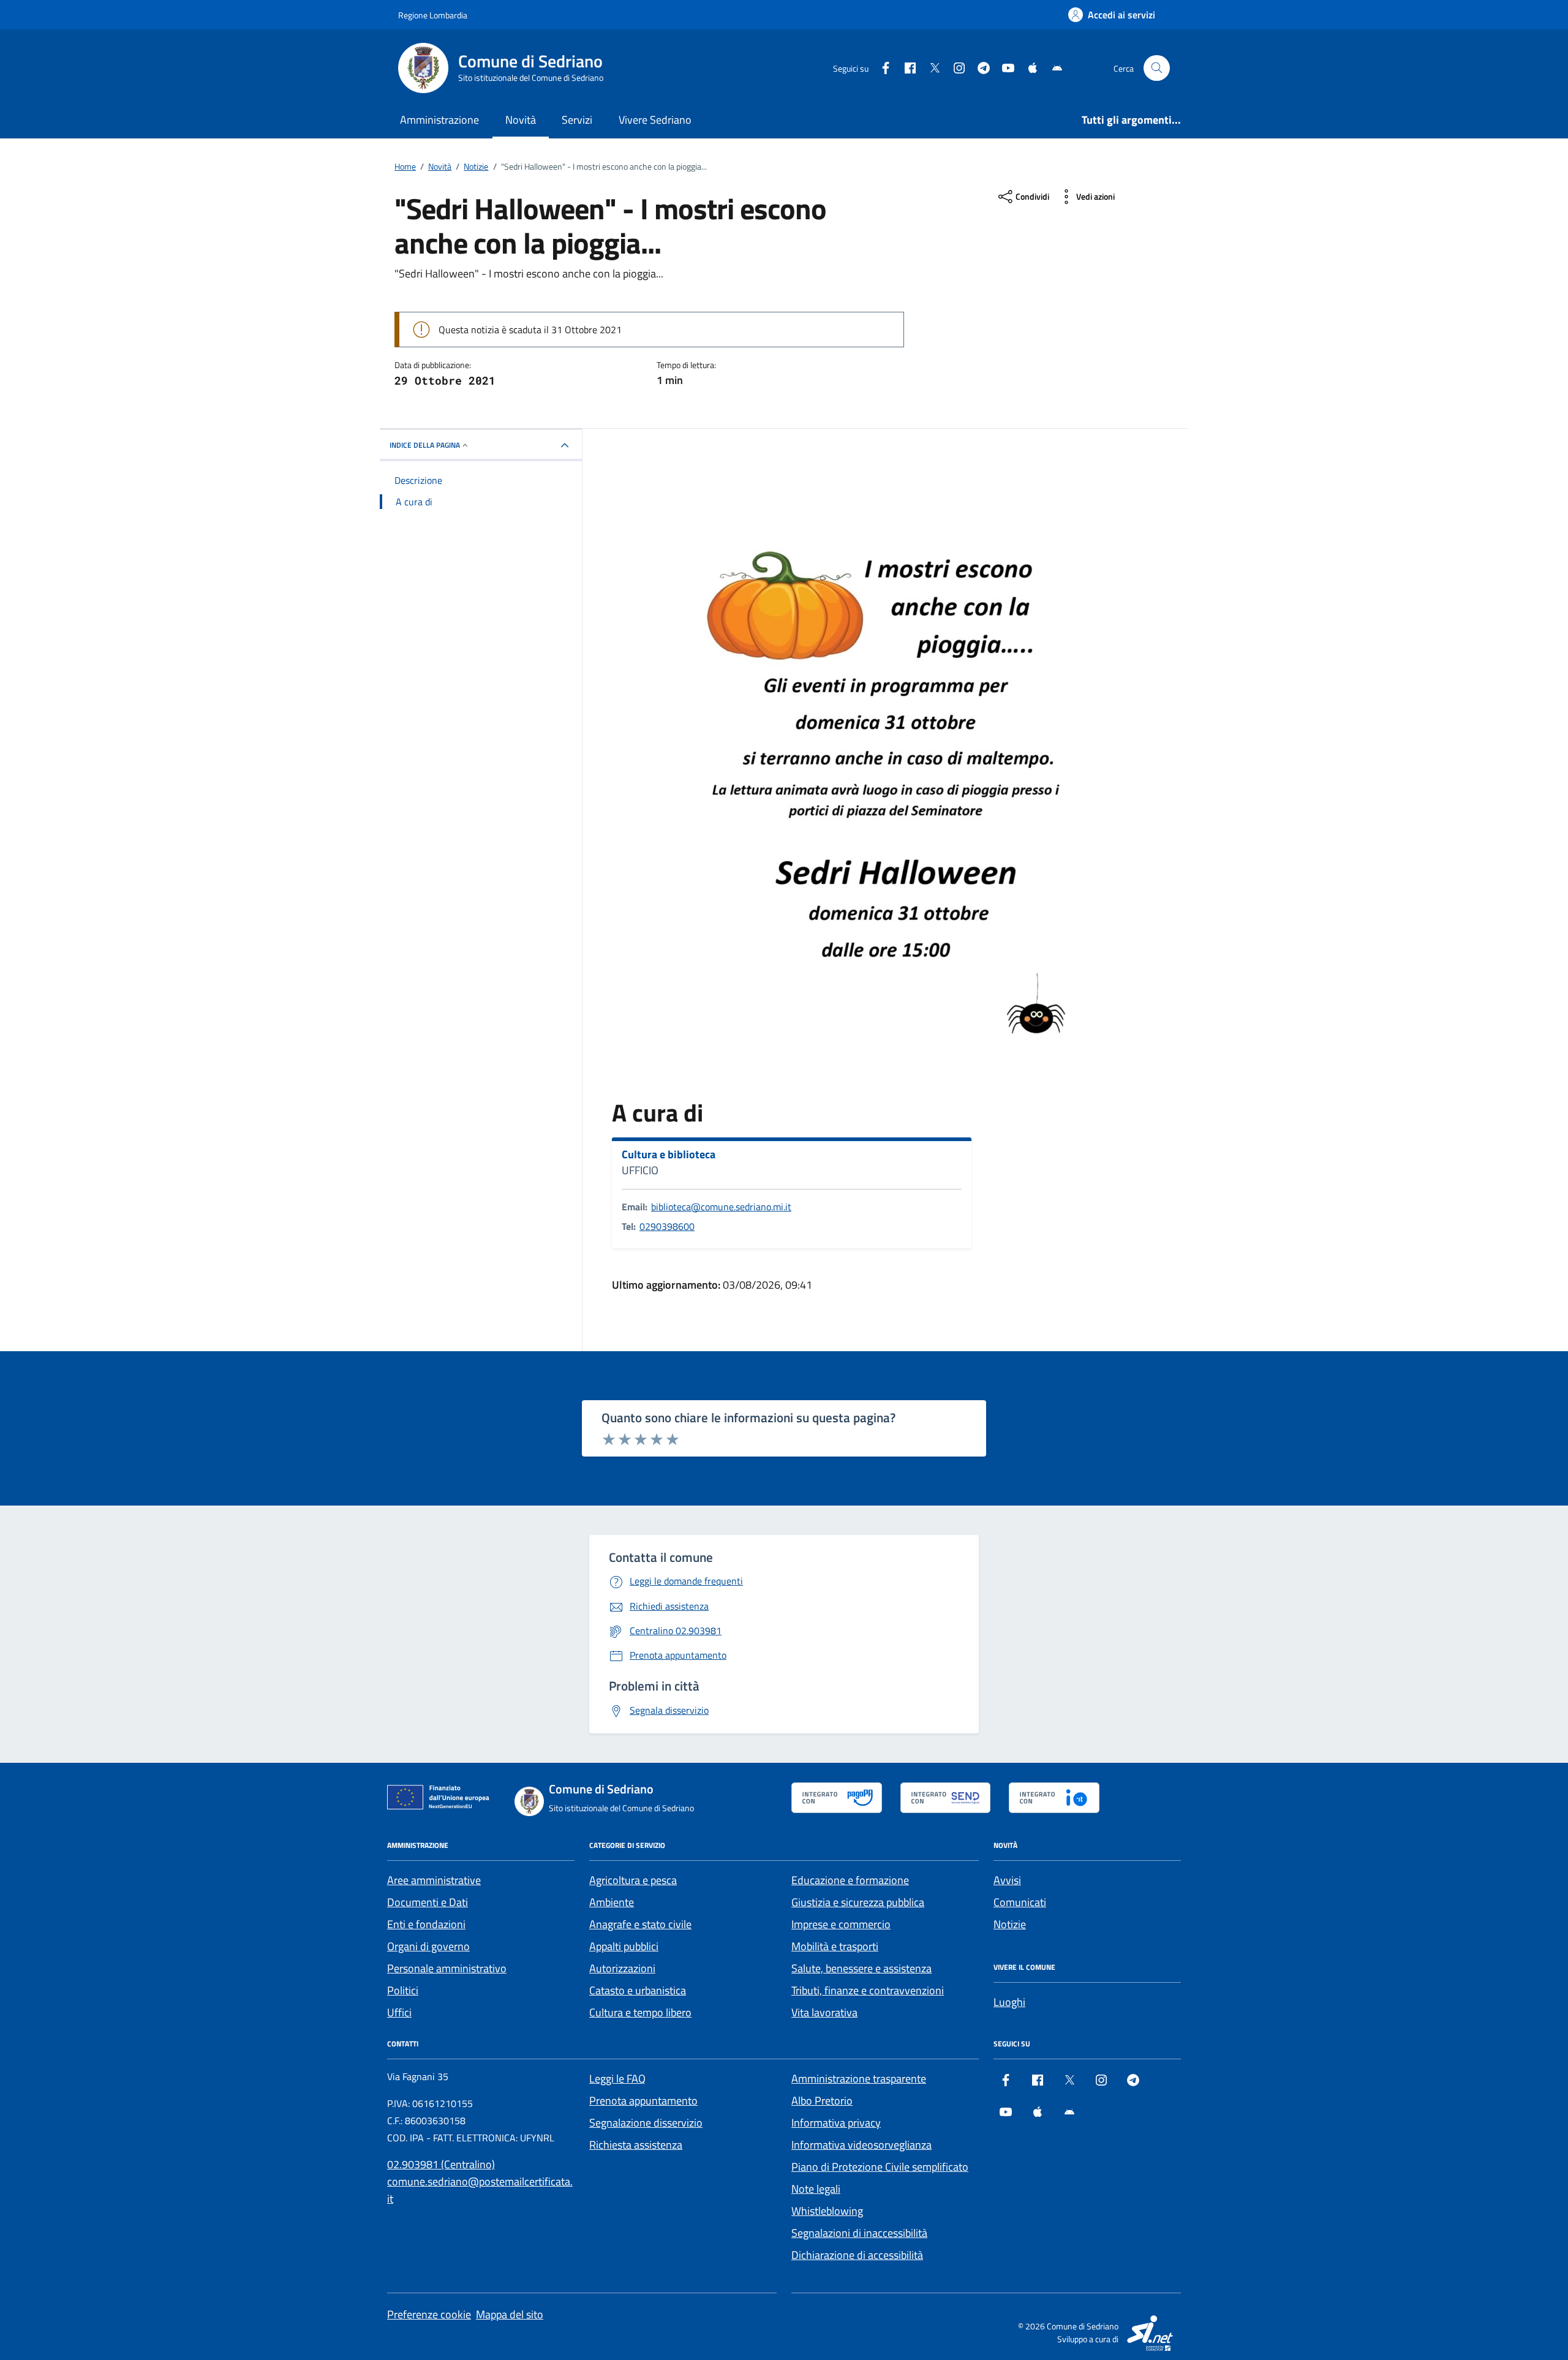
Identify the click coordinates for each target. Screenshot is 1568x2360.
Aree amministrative (434, 1880)
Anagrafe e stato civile (640, 1924)
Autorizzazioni (622, 1968)
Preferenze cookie (429, 2314)
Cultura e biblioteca (669, 1155)
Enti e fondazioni (426, 1924)
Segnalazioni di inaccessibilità (859, 2233)
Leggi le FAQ (617, 2079)
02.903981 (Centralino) (441, 2164)
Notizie (1010, 1924)
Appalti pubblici (624, 1946)
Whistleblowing (827, 2211)
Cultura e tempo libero (640, 2012)
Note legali (816, 2189)
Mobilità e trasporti (835, 1946)
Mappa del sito (510, 2314)
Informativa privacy (836, 2123)
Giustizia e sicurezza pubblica (858, 1902)
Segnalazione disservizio (646, 2123)
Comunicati (1020, 1902)
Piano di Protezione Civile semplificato (880, 2167)
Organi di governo (428, 1946)
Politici (403, 1990)
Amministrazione (439, 120)
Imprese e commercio (841, 1924)
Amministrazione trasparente (859, 2079)
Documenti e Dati (428, 1902)
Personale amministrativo (447, 1968)
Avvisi (1007, 1880)
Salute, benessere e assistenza (861, 1968)
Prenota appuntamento (643, 2101)
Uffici (399, 2012)
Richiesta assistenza (636, 2145)
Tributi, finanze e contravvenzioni (868, 1990)
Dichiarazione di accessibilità (857, 2255)
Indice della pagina (425, 445)
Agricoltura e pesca (633, 1880)
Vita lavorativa (824, 2012)
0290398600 (667, 1226)
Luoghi (1009, 2002)
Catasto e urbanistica (638, 1990)
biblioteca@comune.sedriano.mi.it (721, 1207)
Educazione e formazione (850, 1880)
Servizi (577, 120)
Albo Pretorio (822, 2101)
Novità (521, 120)
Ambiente (612, 1902)
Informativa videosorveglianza (861, 2145)
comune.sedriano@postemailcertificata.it (480, 2190)
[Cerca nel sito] (1157, 68)
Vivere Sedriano (655, 120)
